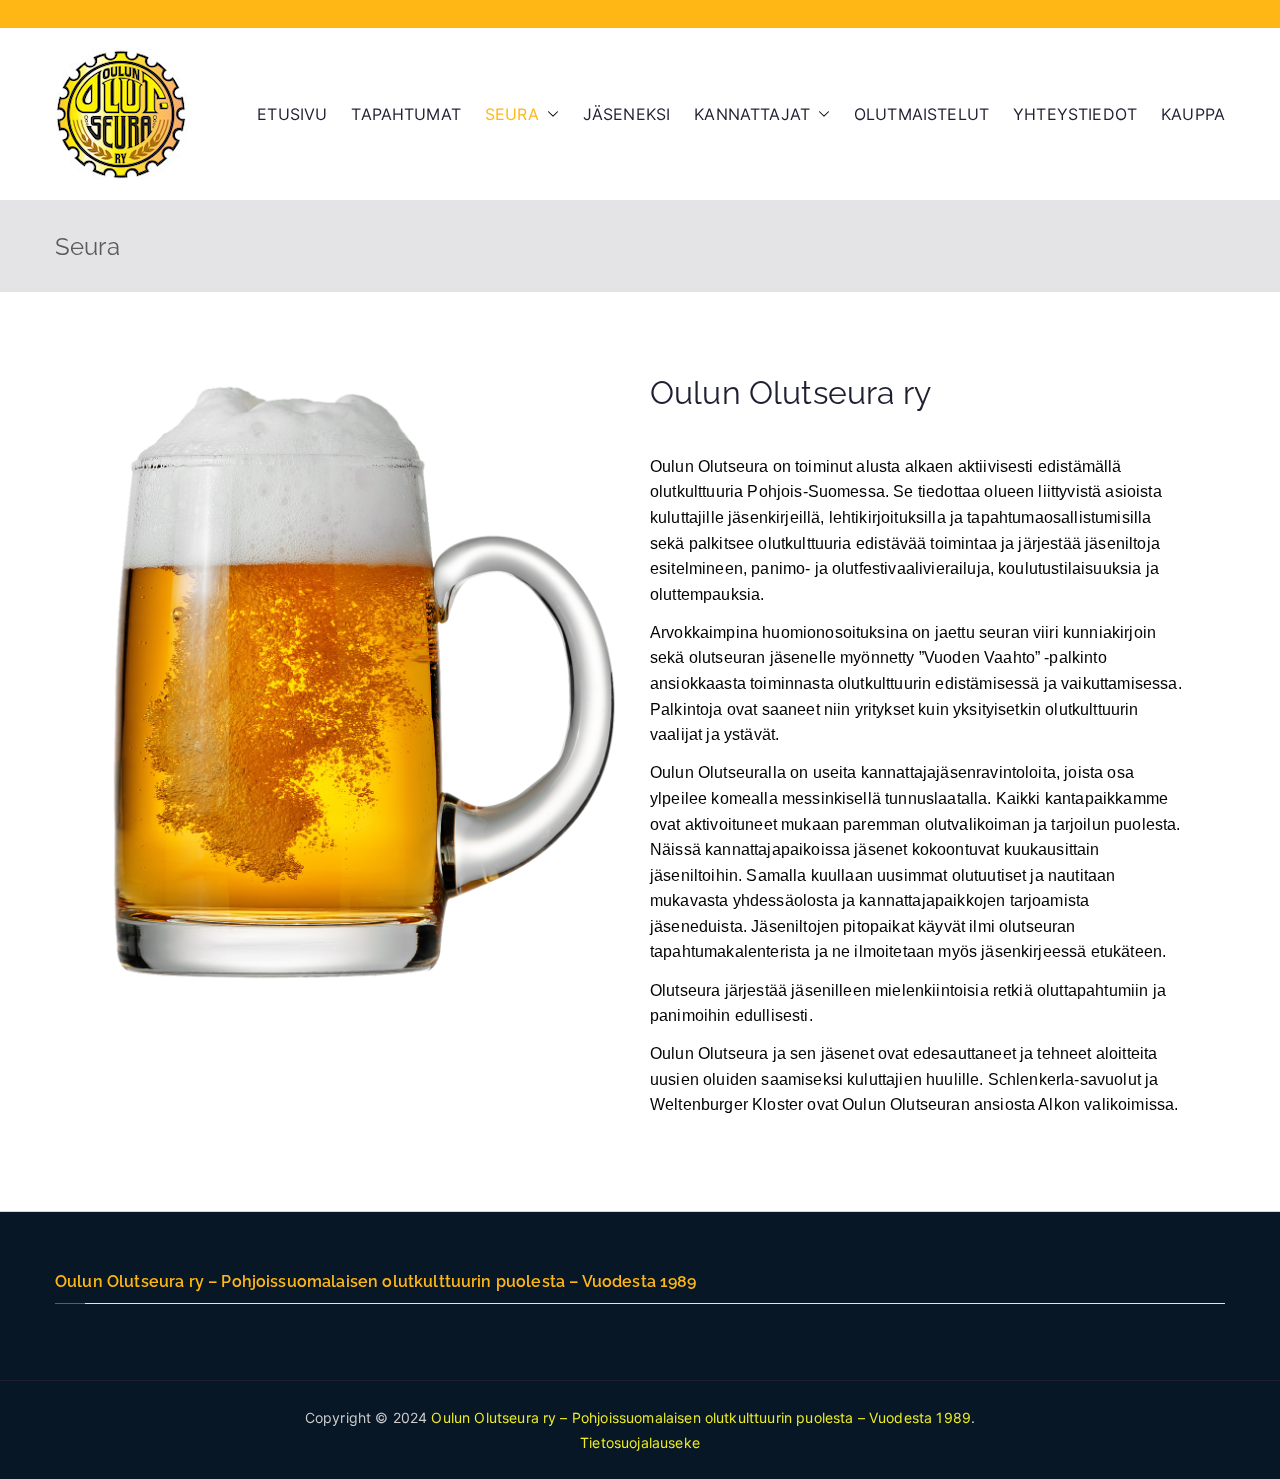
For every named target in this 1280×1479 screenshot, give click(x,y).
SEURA (512, 114)
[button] (549, 114)
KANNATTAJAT (752, 114)
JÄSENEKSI (626, 114)
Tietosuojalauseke (640, 1442)
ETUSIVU (292, 114)
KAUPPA (1193, 114)
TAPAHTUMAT (406, 114)
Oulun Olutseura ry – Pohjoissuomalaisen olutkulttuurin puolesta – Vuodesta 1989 (701, 1417)
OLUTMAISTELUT (921, 114)
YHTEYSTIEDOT (1075, 114)
